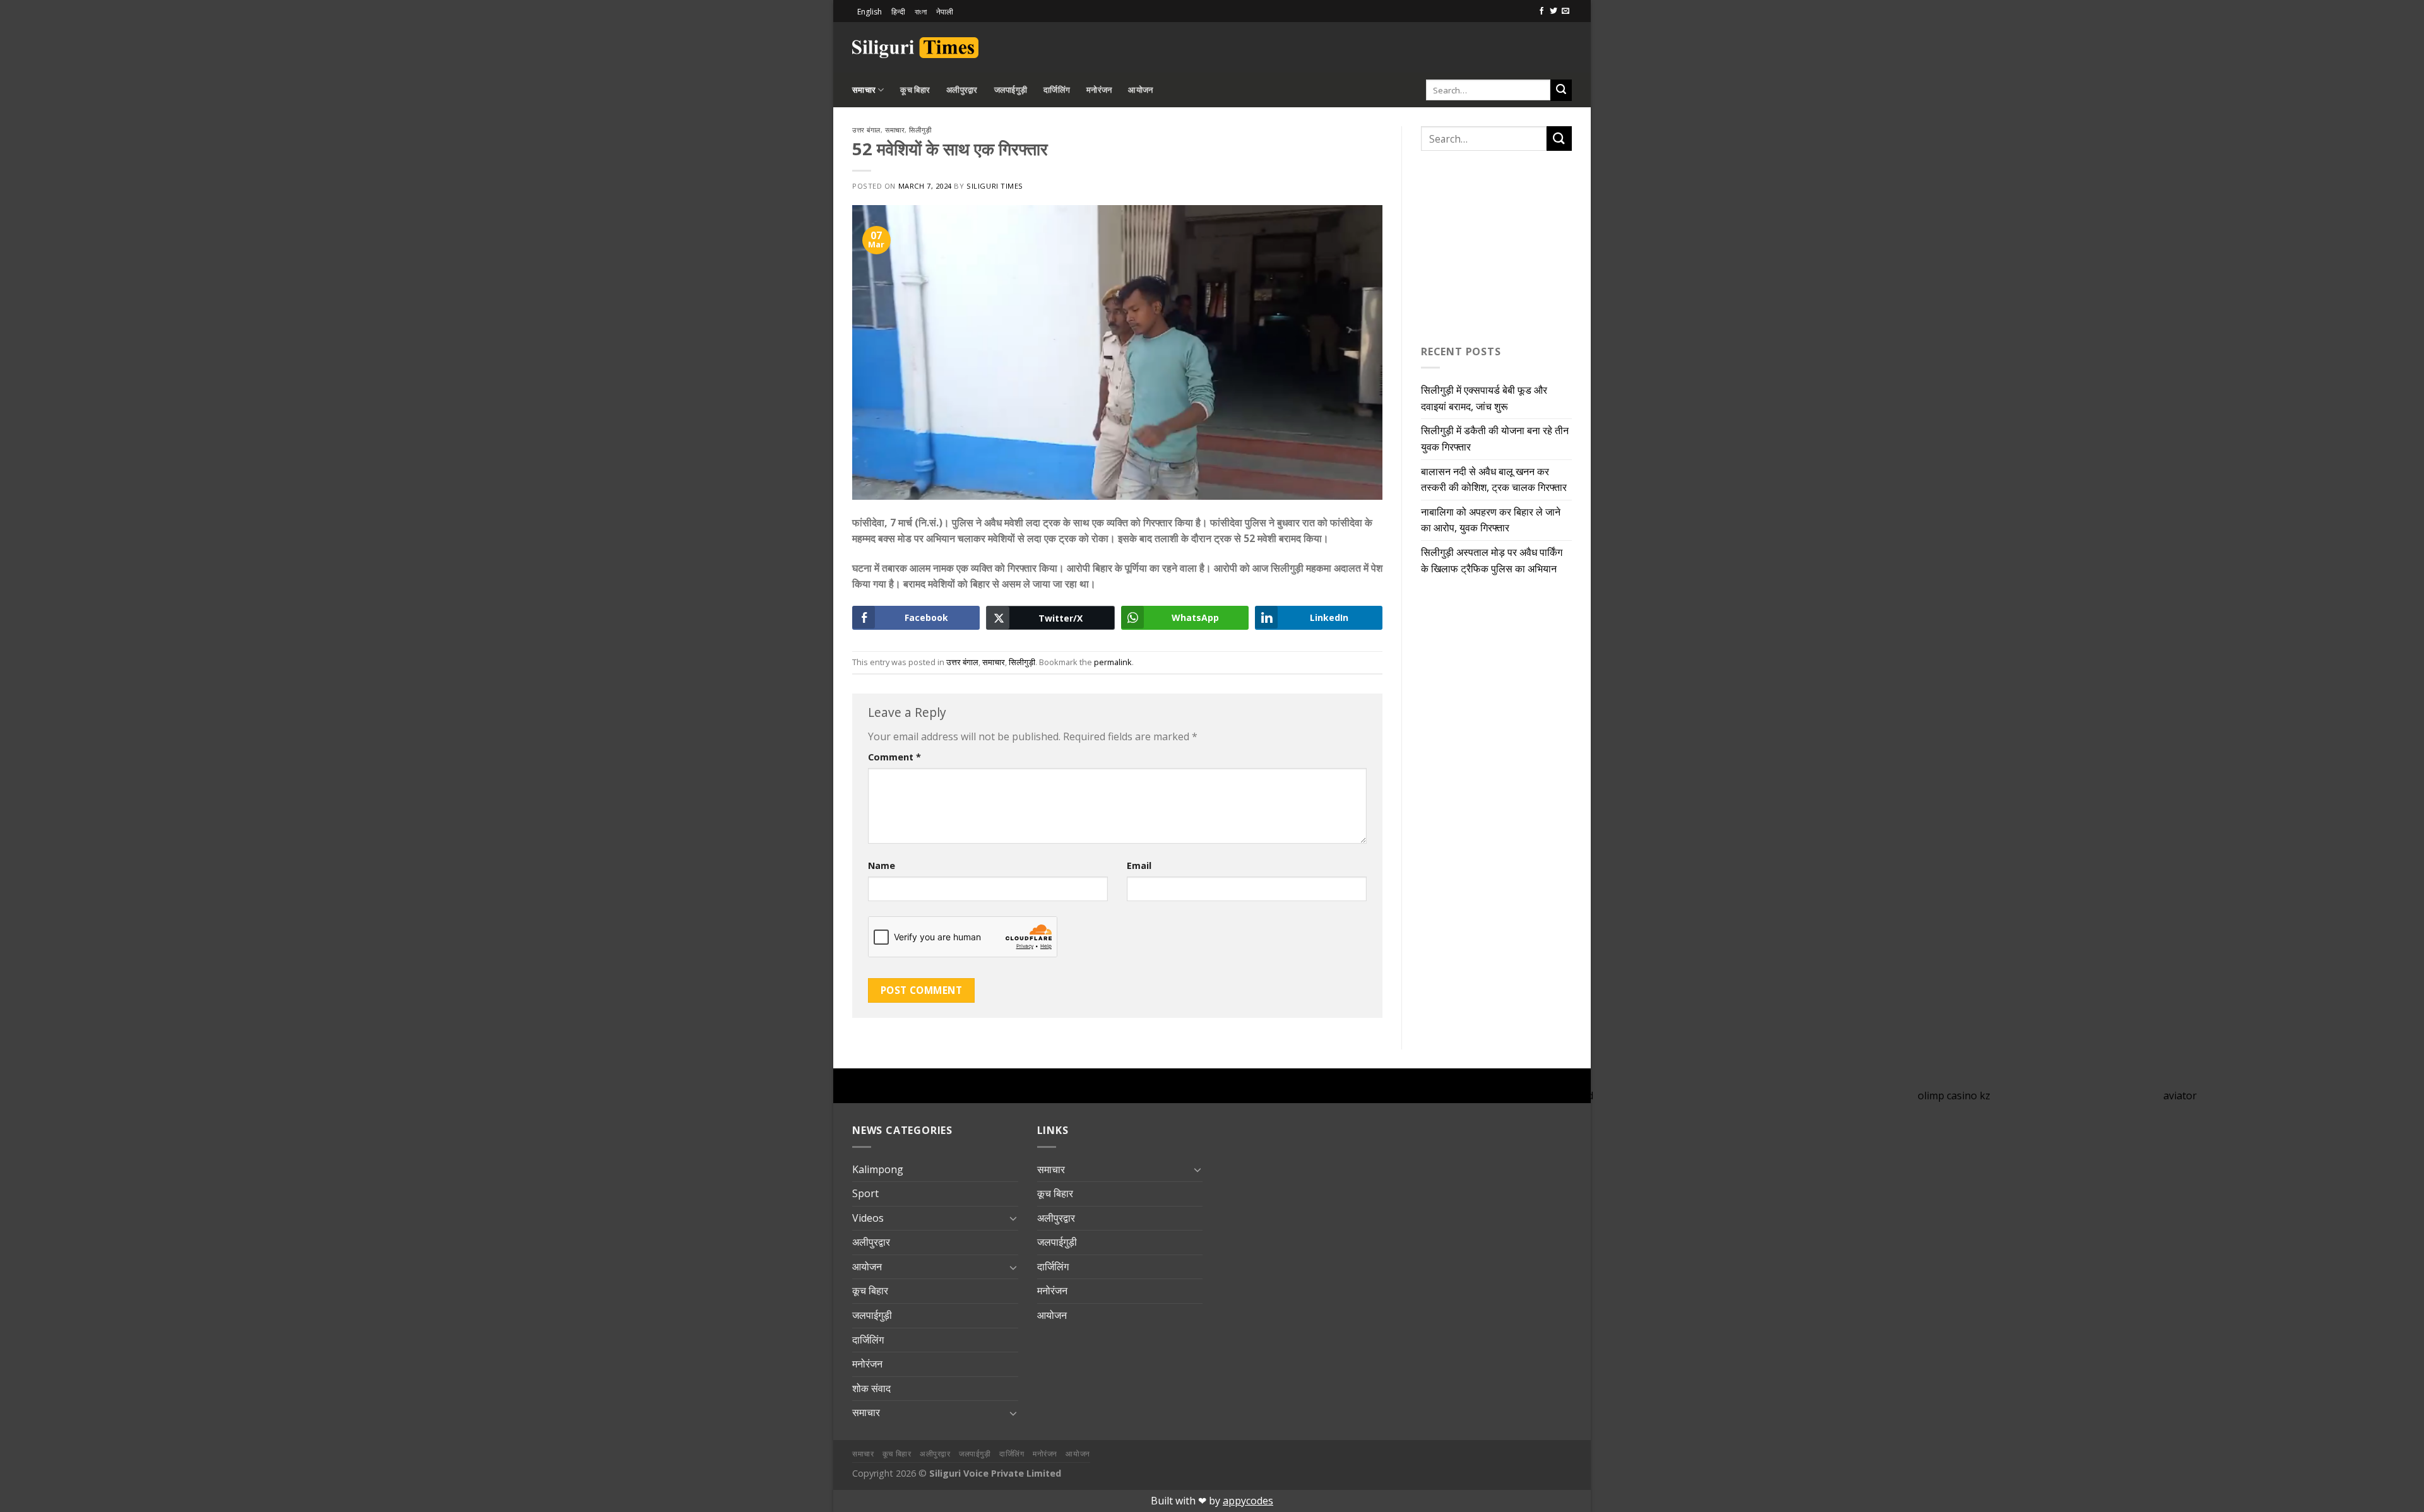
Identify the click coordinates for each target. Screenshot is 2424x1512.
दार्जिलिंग (1057, 90)
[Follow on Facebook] (1542, 11)
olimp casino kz (1954, 1096)
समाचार (864, 90)
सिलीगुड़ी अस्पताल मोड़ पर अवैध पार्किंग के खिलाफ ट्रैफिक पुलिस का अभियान (1492, 560)
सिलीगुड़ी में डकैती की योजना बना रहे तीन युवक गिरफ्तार (1495, 439)
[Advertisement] (1424, 45)
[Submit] (1561, 90)
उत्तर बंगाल (866, 130)
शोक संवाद (871, 1388)
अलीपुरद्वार (962, 90)
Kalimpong (878, 1169)
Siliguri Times (995, 186)
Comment (894, 757)
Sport (865, 1193)
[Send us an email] (1565, 11)
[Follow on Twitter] (1554, 11)
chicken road (1563, 1096)
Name (882, 865)
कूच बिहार (915, 90)
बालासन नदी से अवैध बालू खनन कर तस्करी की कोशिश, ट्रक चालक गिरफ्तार (1494, 480)
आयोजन (1140, 90)
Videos (868, 1218)
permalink (1113, 662)
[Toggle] (1013, 1218)
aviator (2180, 1096)
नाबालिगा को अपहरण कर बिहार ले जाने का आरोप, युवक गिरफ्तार (1491, 520)
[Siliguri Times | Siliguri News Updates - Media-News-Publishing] (915, 48)
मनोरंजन (1099, 90)
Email (1139, 865)
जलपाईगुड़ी (1011, 90)
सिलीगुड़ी (920, 130)
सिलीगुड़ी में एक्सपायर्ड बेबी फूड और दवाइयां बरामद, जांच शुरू (1484, 398)
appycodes (1248, 1501)
